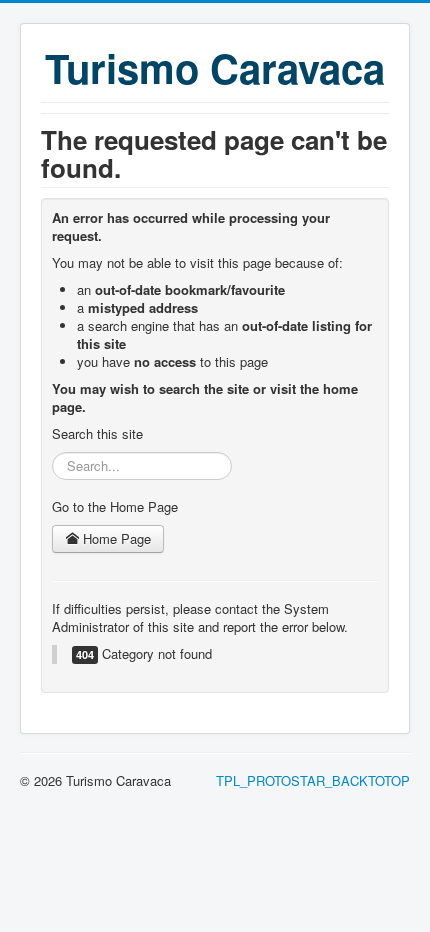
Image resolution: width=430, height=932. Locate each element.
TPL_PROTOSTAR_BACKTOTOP (313, 780)
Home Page (115, 538)
